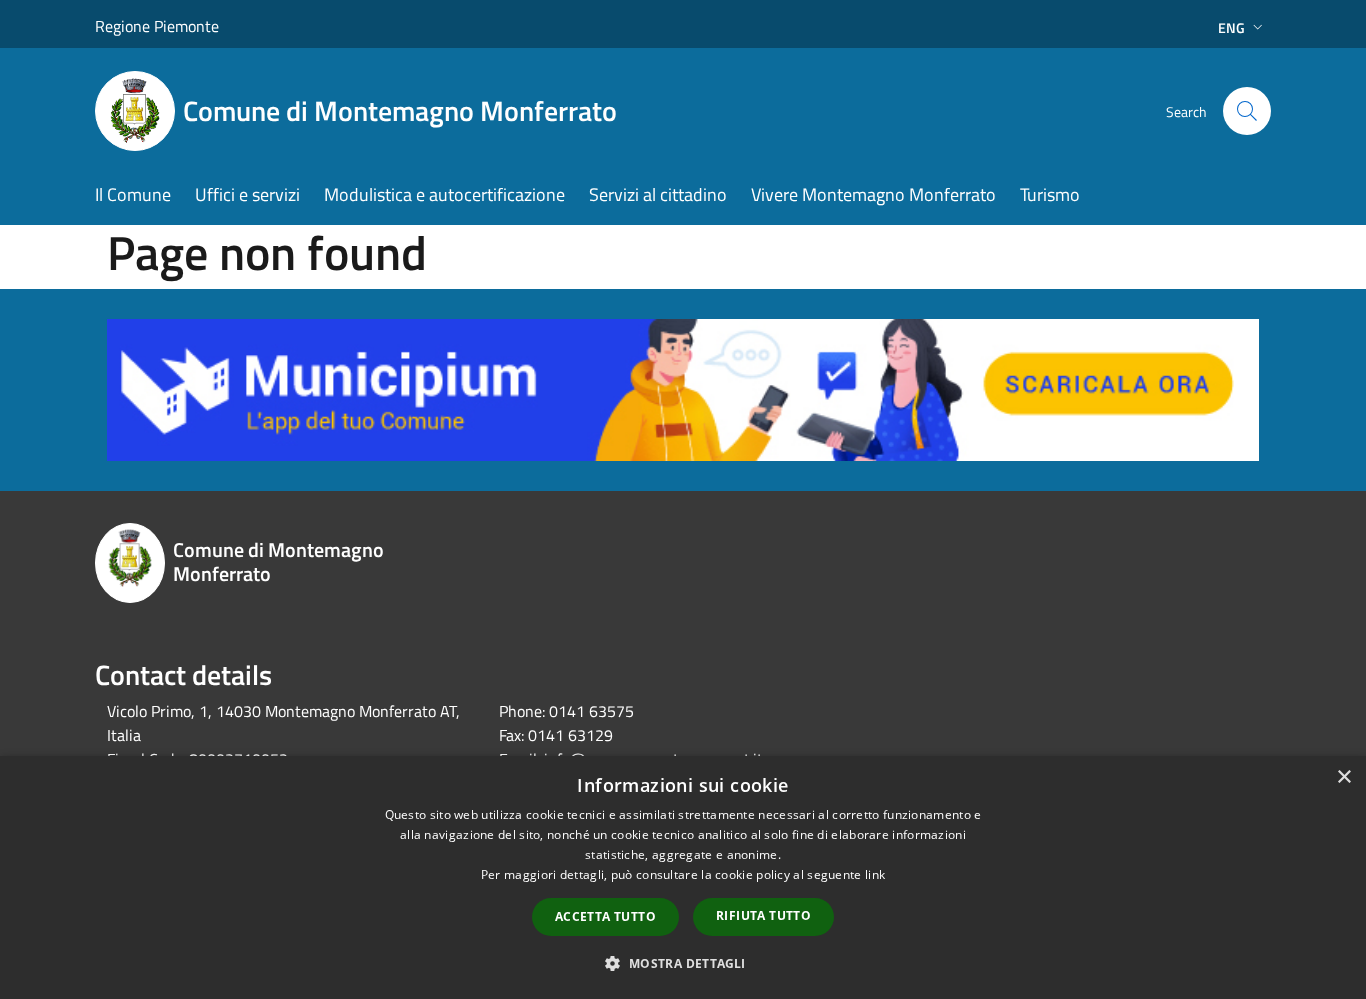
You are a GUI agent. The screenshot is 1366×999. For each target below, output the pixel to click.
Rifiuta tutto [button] (763, 915)
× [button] (1343, 777)
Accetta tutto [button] (605, 916)
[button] (682, 963)
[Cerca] (1247, 111)
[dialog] (683, 877)
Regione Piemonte (157, 26)
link (875, 874)
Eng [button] (1231, 27)
